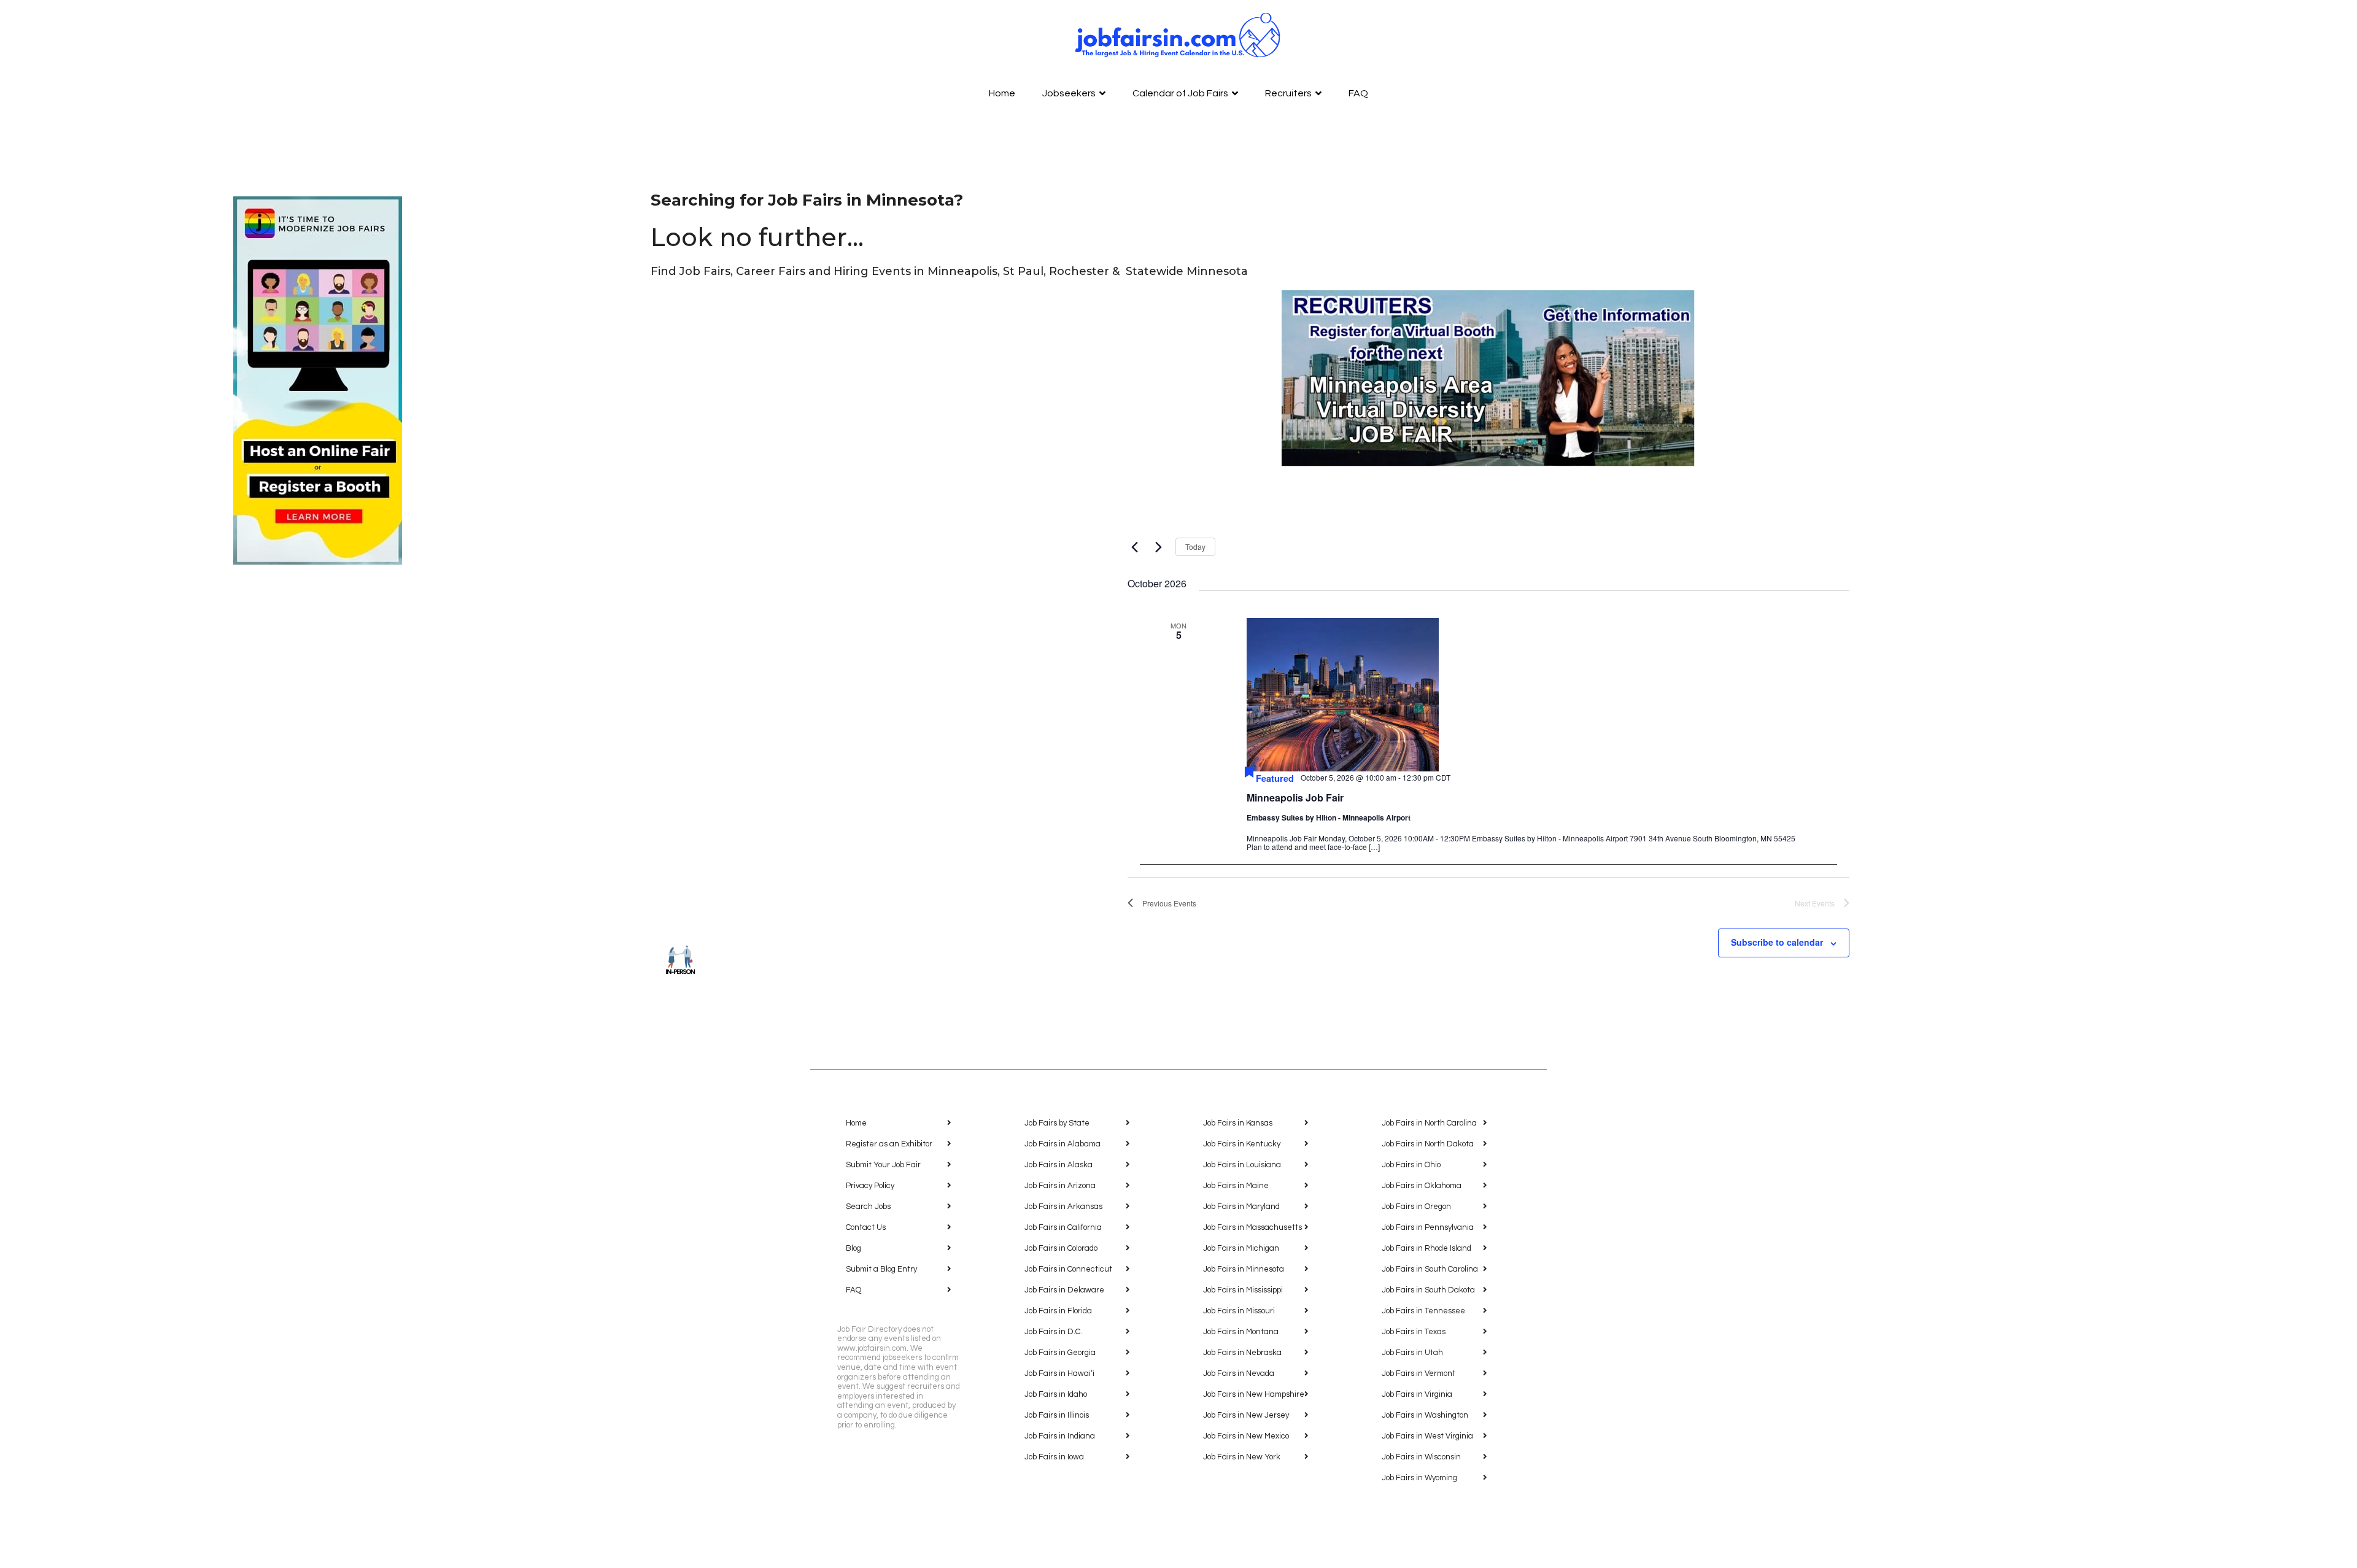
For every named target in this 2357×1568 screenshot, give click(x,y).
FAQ (1358, 93)
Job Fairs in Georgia (1060, 1353)
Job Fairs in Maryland (1241, 1207)
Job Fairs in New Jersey (1246, 1415)
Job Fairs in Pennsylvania (1428, 1227)
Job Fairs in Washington (1425, 1415)
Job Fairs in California (1063, 1227)
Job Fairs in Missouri (1239, 1311)
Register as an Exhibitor (889, 1144)
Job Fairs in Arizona (1060, 1186)
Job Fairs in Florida (1058, 1311)
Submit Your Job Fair (883, 1165)
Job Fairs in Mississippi (1243, 1290)
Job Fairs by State (1057, 1123)
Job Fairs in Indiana (1060, 1436)
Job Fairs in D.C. (1053, 1332)
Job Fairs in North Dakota (1428, 1144)
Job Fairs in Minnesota (1244, 1269)
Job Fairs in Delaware (1064, 1290)
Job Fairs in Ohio (1411, 1165)
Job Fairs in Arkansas (1063, 1207)
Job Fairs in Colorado (1061, 1248)
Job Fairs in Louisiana (1242, 1165)
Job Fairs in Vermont (1418, 1373)
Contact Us (866, 1227)
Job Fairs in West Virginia (1427, 1436)
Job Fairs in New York (1242, 1457)
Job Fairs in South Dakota (1428, 1290)
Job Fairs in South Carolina (1430, 1269)
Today (1195, 546)
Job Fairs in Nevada (1239, 1373)
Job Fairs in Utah (1412, 1353)
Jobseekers (1069, 93)
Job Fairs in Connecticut (1068, 1269)
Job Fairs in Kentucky (1242, 1144)
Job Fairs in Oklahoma (1422, 1186)
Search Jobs (868, 1207)
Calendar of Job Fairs (1180, 93)
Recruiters (1288, 93)
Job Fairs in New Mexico (1246, 1436)
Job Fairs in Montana (1241, 1332)
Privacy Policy (870, 1186)
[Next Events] (1159, 547)
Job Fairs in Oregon (1416, 1207)
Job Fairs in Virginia (1417, 1394)
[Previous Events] (1135, 547)
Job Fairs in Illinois (1057, 1415)
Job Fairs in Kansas (1238, 1123)
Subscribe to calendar (1777, 942)
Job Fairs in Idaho (1056, 1394)
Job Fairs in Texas (1414, 1332)
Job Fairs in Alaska (1059, 1165)
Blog (853, 1248)
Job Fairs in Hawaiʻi (1059, 1373)
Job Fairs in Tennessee (1423, 1311)
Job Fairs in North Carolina (1429, 1123)
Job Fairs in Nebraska (1242, 1353)
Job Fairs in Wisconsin (1421, 1457)
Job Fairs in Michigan (1241, 1248)
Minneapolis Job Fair (1295, 798)
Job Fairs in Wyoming (1419, 1478)
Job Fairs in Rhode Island (1426, 1248)
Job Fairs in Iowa (1054, 1457)
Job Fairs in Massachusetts (1252, 1227)
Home (1002, 93)
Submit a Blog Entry (881, 1269)
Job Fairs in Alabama (1062, 1144)
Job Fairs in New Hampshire (1254, 1394)
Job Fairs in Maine (1236, 1186)
